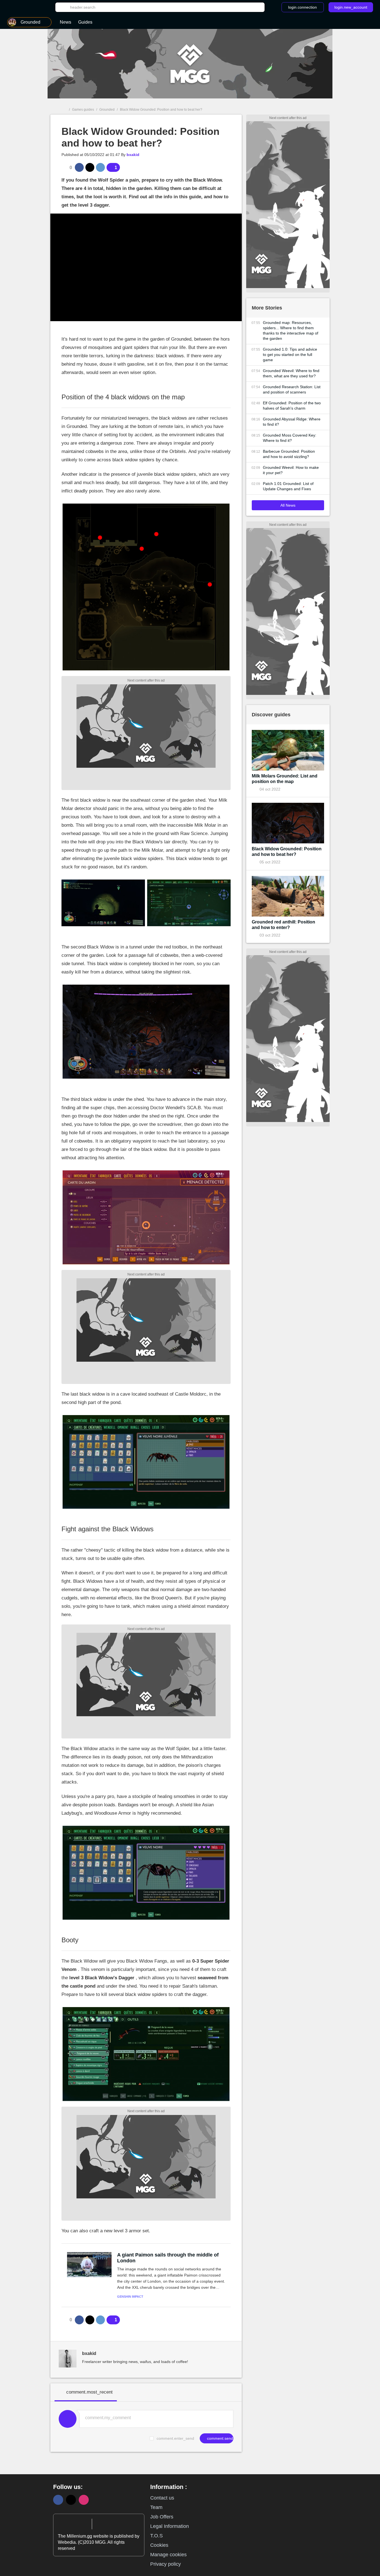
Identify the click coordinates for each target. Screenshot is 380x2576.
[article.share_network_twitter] (90, 167)
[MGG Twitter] (71, 2500)
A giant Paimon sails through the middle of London (168, 2258)
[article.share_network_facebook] (79, 167)
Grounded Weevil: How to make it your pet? (291, 470)
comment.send (219, 2438)
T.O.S (156, 2536)
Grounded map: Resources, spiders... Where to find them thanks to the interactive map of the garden (291, 330)
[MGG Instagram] (84, 2500)
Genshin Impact (130, 2297)
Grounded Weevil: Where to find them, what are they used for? (291, 373)
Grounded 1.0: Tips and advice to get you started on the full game (290, 355)
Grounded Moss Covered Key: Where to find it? (290, 438)
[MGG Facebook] (58, 2500)
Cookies (159, 2545)
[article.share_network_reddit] (100, 167)
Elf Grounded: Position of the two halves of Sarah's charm (292, 406)
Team (156, 2507)
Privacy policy (166, 2564)
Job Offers (162, 2517)
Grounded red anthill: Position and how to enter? (283, 925)
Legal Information (170, 2526)
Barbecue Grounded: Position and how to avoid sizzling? (289, 454)
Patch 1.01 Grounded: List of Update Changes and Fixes (288, 486)
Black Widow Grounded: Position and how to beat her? (287, 852)
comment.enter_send (175, 2438)
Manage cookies (168, 2555)
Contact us (162, 2498)
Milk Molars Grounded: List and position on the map (285, 779)
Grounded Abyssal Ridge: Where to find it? (292, 422)
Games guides (83, 110)
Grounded (107, 110)
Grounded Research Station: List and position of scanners (292, 389)
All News (288, 505)
